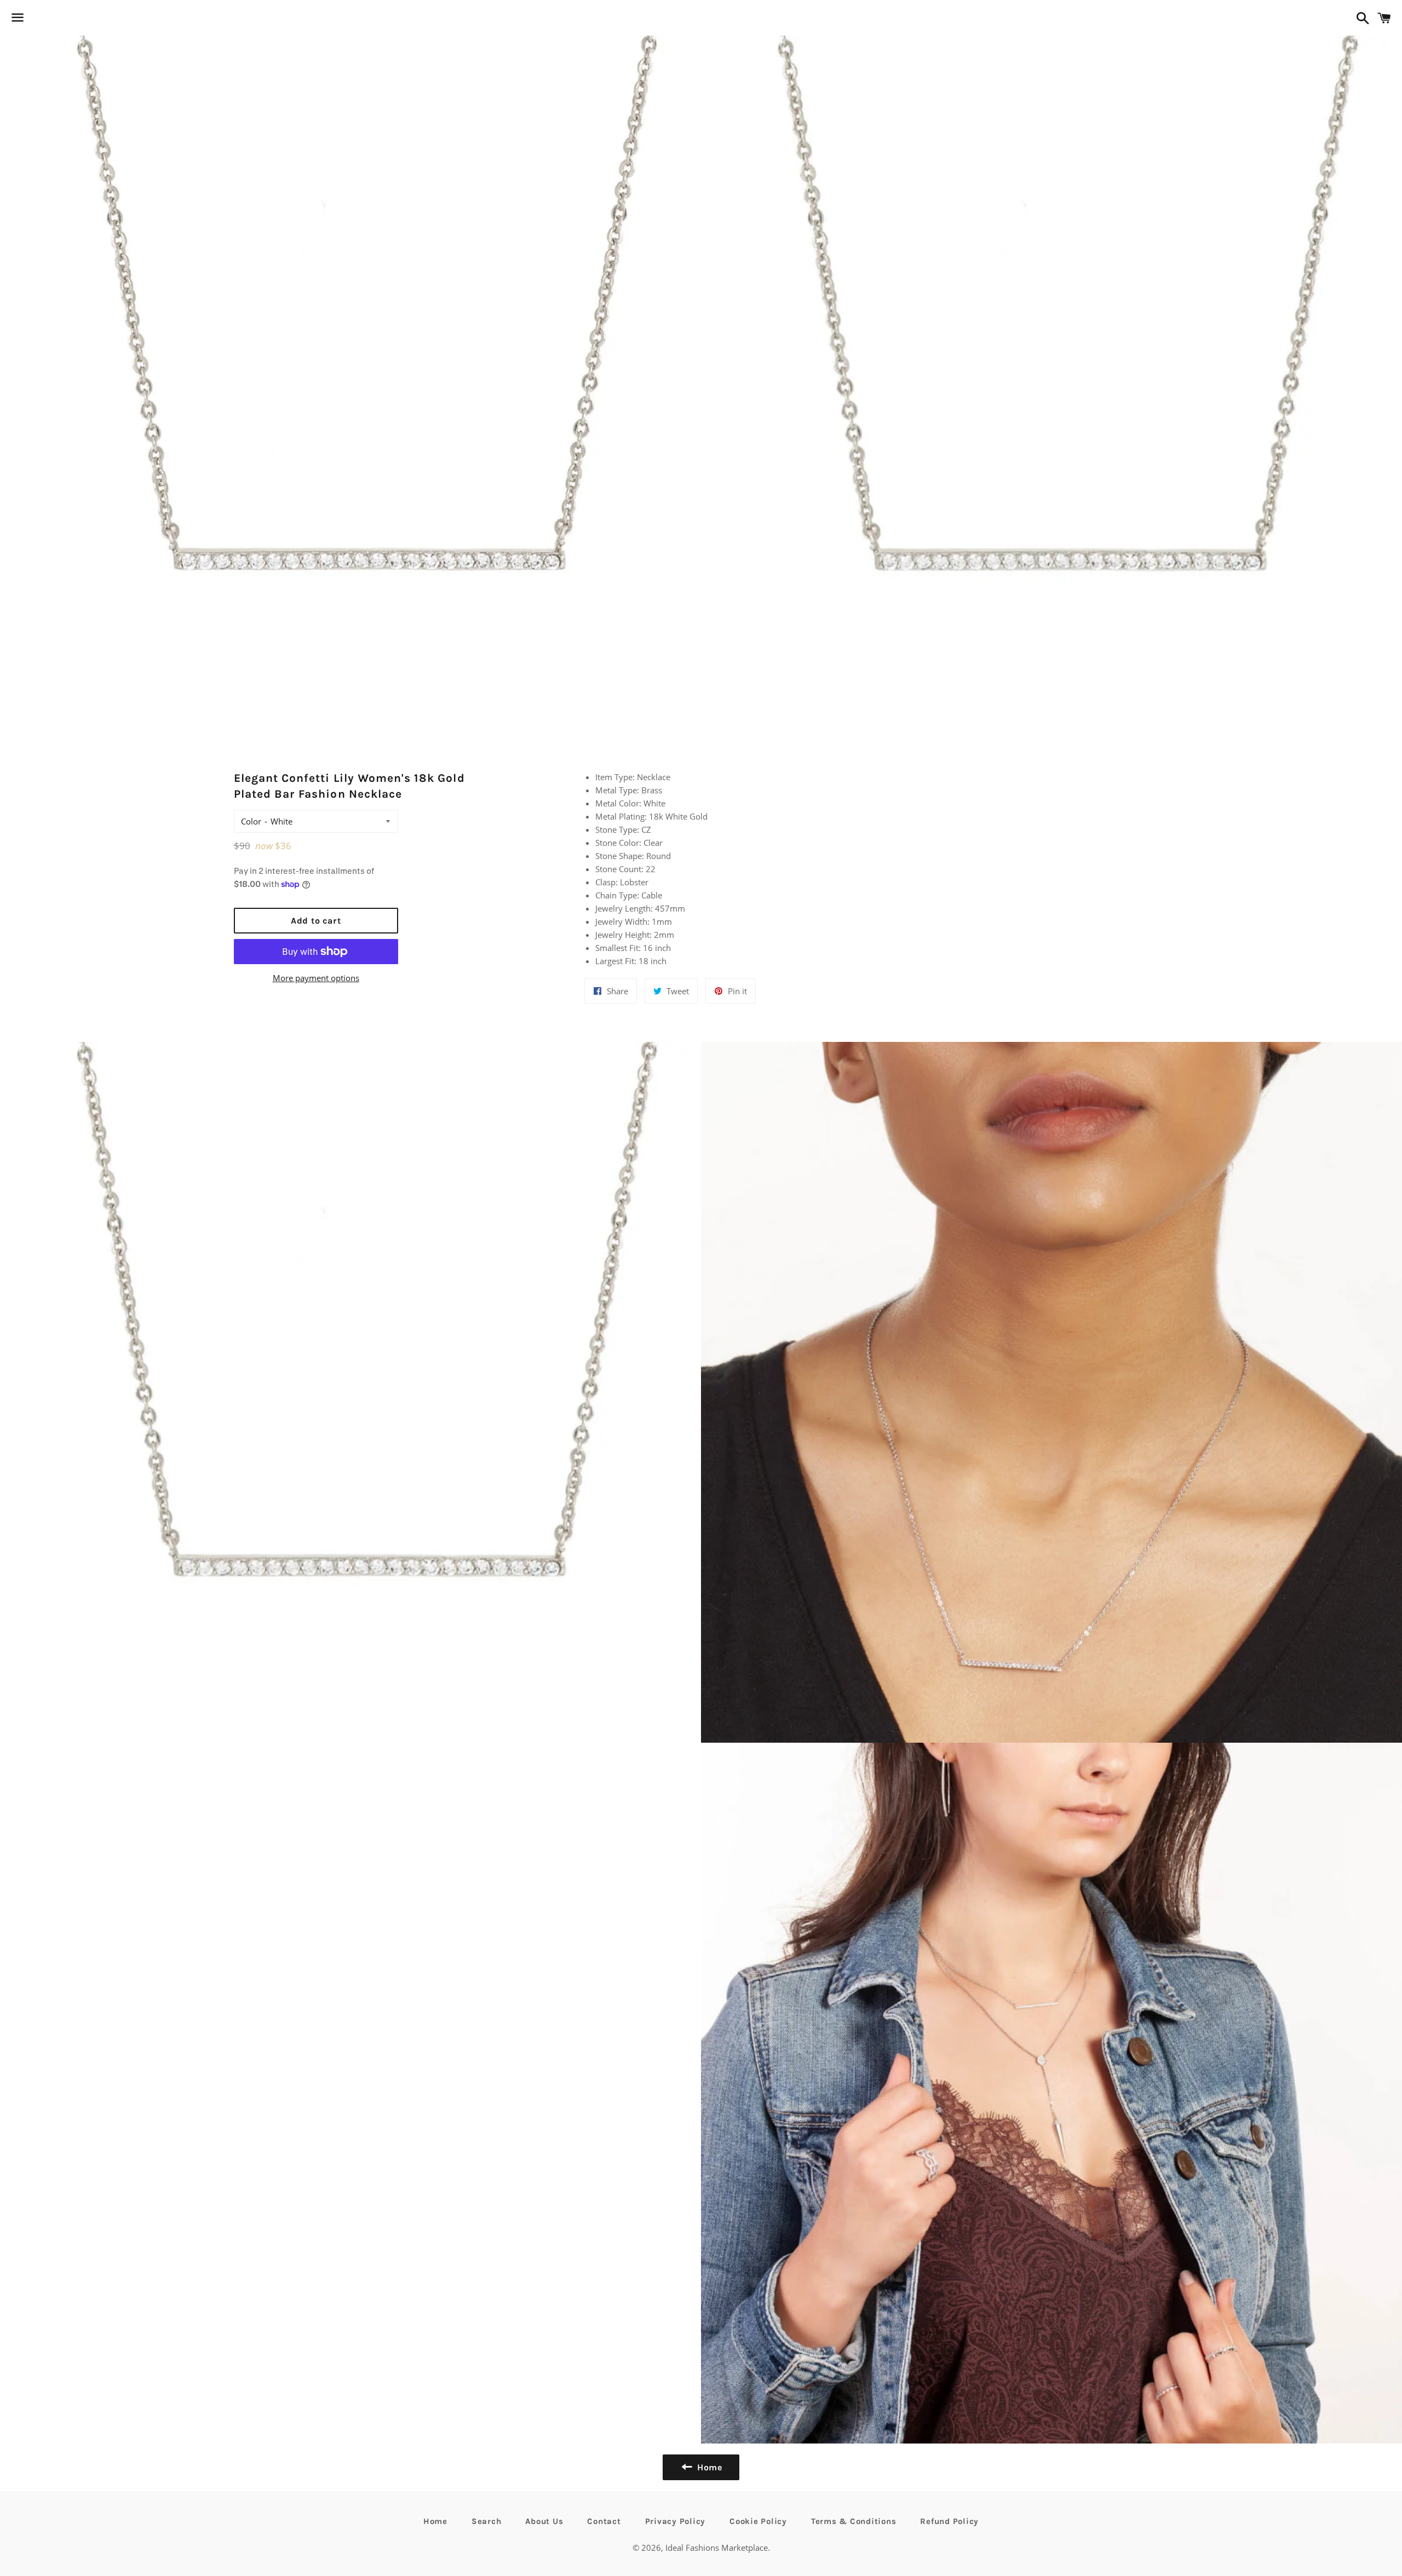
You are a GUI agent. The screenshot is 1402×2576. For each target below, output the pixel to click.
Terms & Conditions (854, 2521)
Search (487, 2521)
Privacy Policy (676, 2521)
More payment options (316, 978)
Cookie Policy (758, 2521)
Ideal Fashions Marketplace (717, 2548)
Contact (604, 2521)
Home (435, 2521)
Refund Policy (949, 2521)
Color (251, 821)
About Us (544, 2521)
